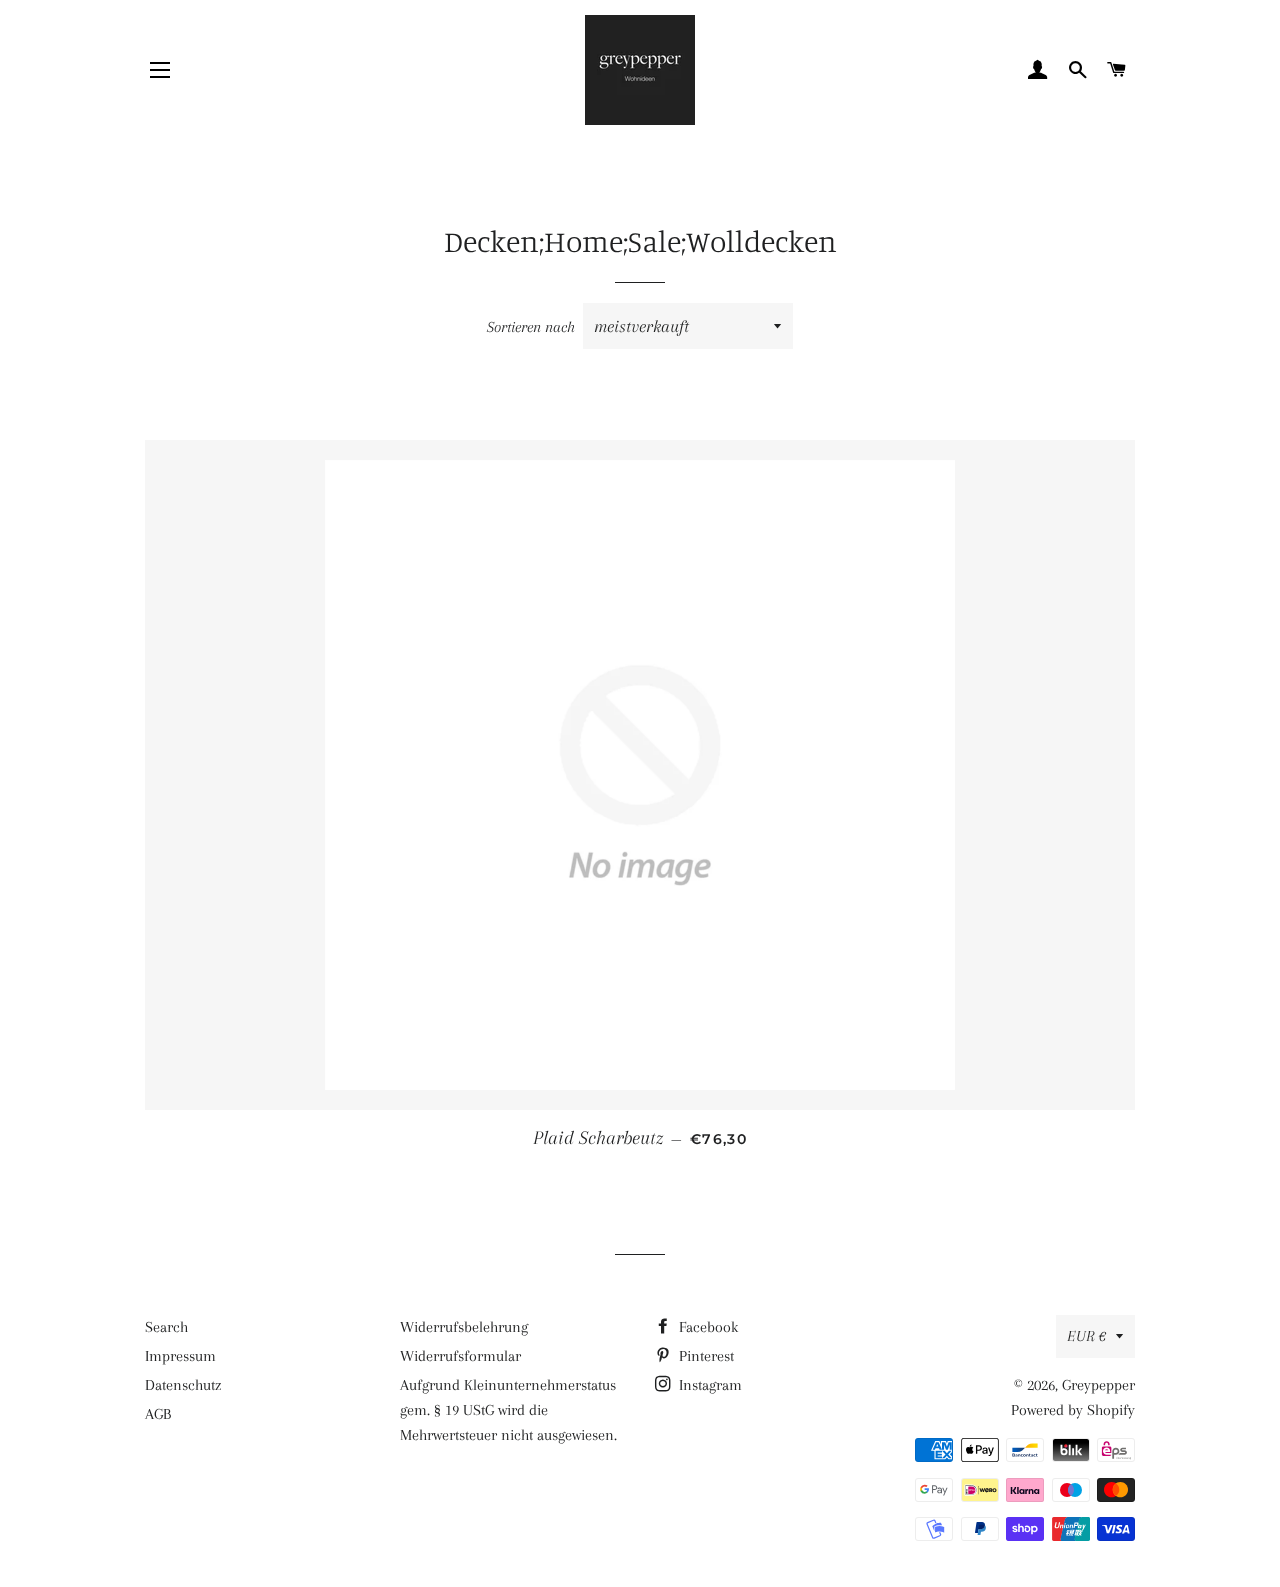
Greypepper (1098, 1385)
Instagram (708, 1385)
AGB (158, 1414)
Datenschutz (183, 1385)
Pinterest (704, 1356)
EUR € (1086, 1336)
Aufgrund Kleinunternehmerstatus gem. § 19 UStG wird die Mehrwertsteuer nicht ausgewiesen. (508, 1410)
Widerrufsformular (460, 1356)
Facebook (706, 1327)
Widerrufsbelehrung (464, 1327)
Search (166, 1327)
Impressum (180, 1356)
